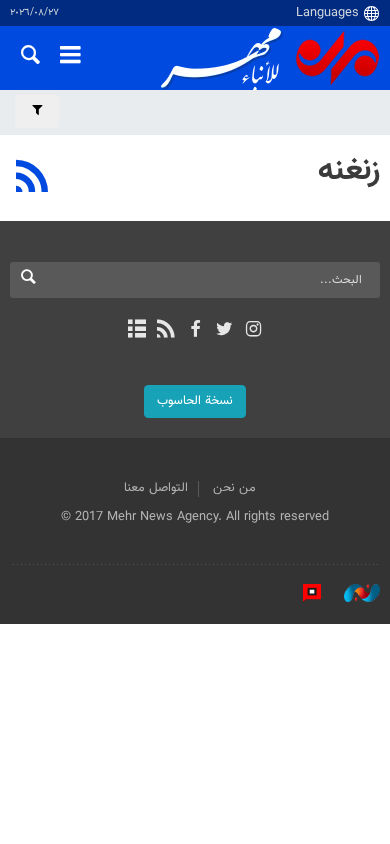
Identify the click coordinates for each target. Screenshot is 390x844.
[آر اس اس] (165, 331)
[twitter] (224, 331)
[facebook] (194, 331)
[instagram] (253, 331)
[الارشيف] (136, 331)
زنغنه (349, 171)
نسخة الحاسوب (195, 401)
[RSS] (32, 179)
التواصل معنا (156, 488)
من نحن (234, 488)
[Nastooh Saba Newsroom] (352, 593)
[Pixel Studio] (302, 593)
